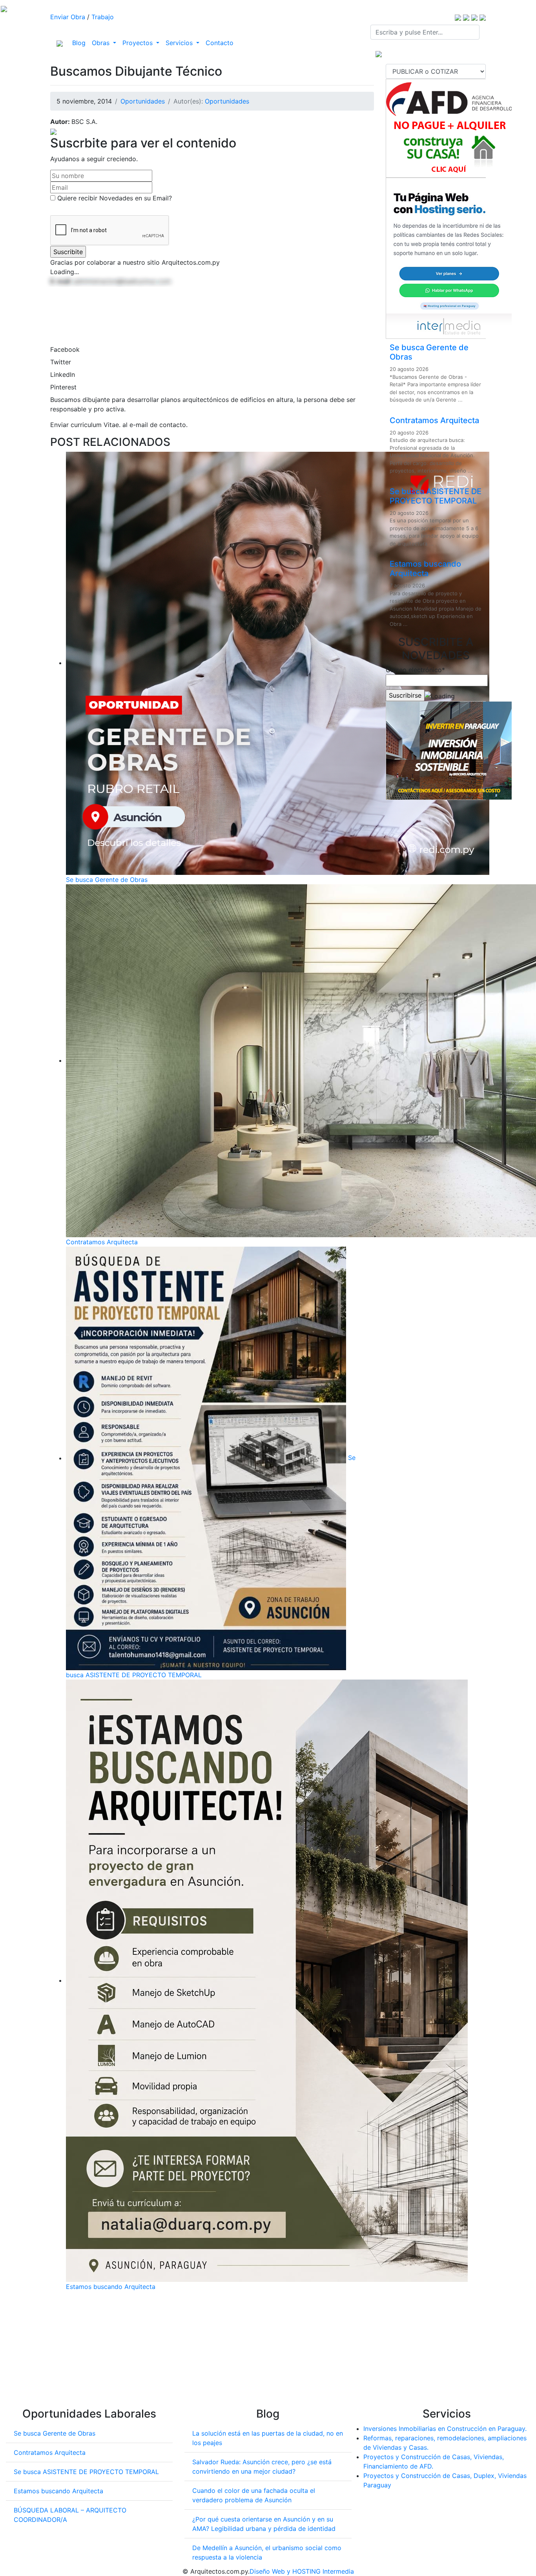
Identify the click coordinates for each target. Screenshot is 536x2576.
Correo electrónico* (415, 670)
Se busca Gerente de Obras (107, 880)
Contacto (220, 43)
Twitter (61, 362)
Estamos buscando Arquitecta (111, 2287)
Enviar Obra (68, 17)
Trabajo (103, 17)
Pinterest (63, 387)
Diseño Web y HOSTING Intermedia (302, 2571)
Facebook (65, 349)
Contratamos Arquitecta (102, 1242)
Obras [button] (102, 43)
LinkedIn (63, 374)
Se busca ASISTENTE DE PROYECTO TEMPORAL (436, 496)
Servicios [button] (180, 43)
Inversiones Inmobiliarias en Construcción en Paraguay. (445, 2429)
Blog (80, 43)
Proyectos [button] (139, 43)
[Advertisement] (212, 2352)
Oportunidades (143, 101)
